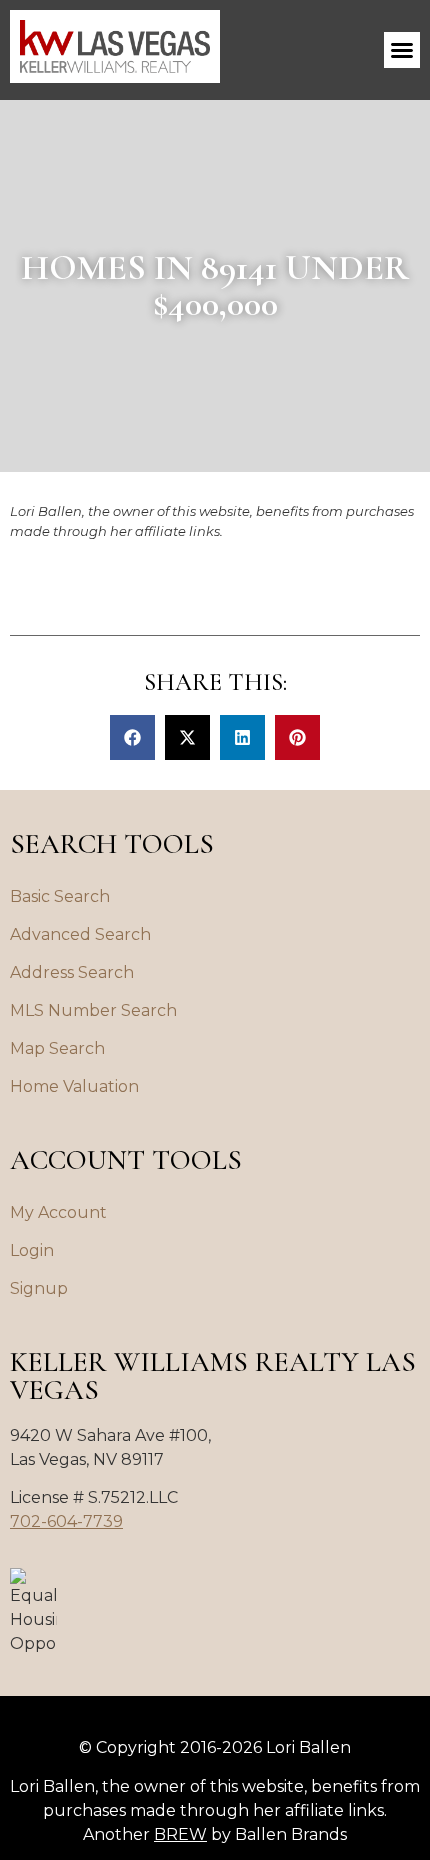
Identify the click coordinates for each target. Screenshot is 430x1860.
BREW (180, 1834)
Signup (39, 1288)
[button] (402, 50)
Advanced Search (80, 934)
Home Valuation (74, 1086)
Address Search (72, 972)
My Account (58, 1212)
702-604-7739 (66, 1521)
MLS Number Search (93, 1010)
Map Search (57, 1048)
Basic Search (60, 896)
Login (32, 1250)
